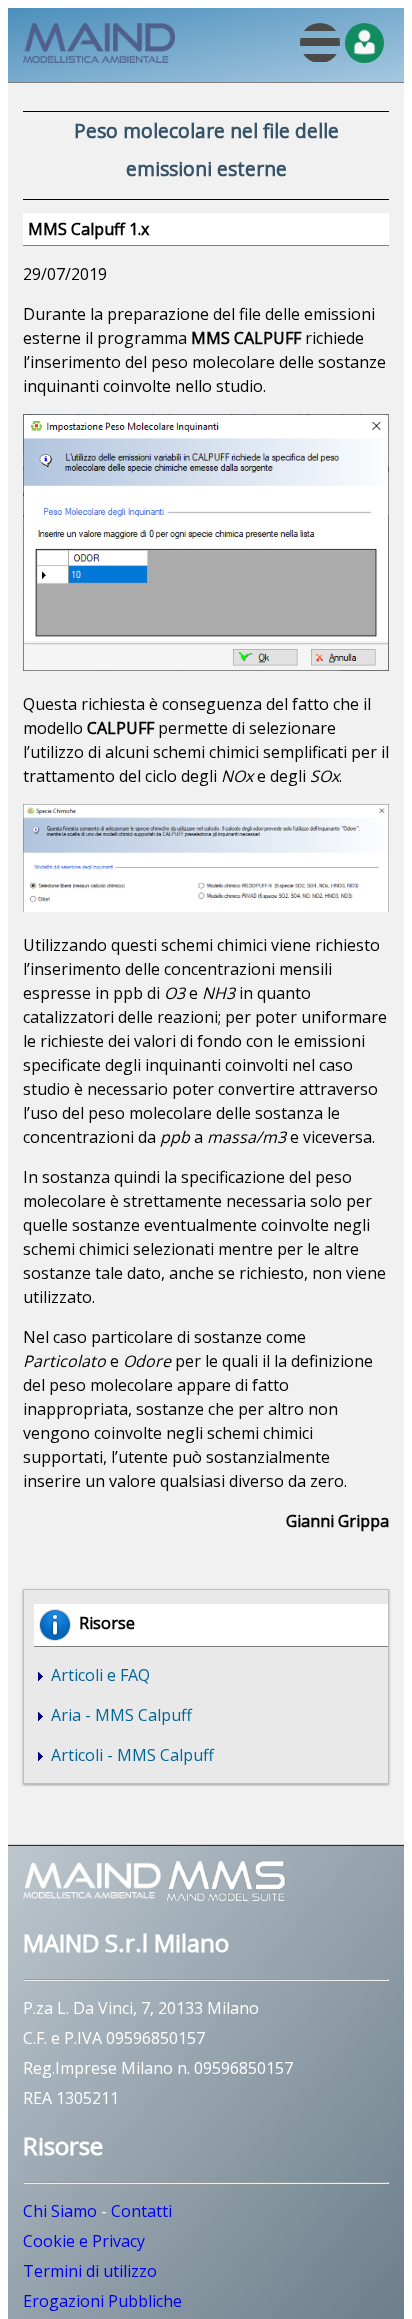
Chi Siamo (60, 2211)
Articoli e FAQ (98, 1675)
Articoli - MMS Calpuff (130, 1755)
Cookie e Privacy (84, 2241)
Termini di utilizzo (90, 2271)
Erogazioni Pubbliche (102, 2301)
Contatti (141, 2211)
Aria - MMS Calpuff (119, 1715)
